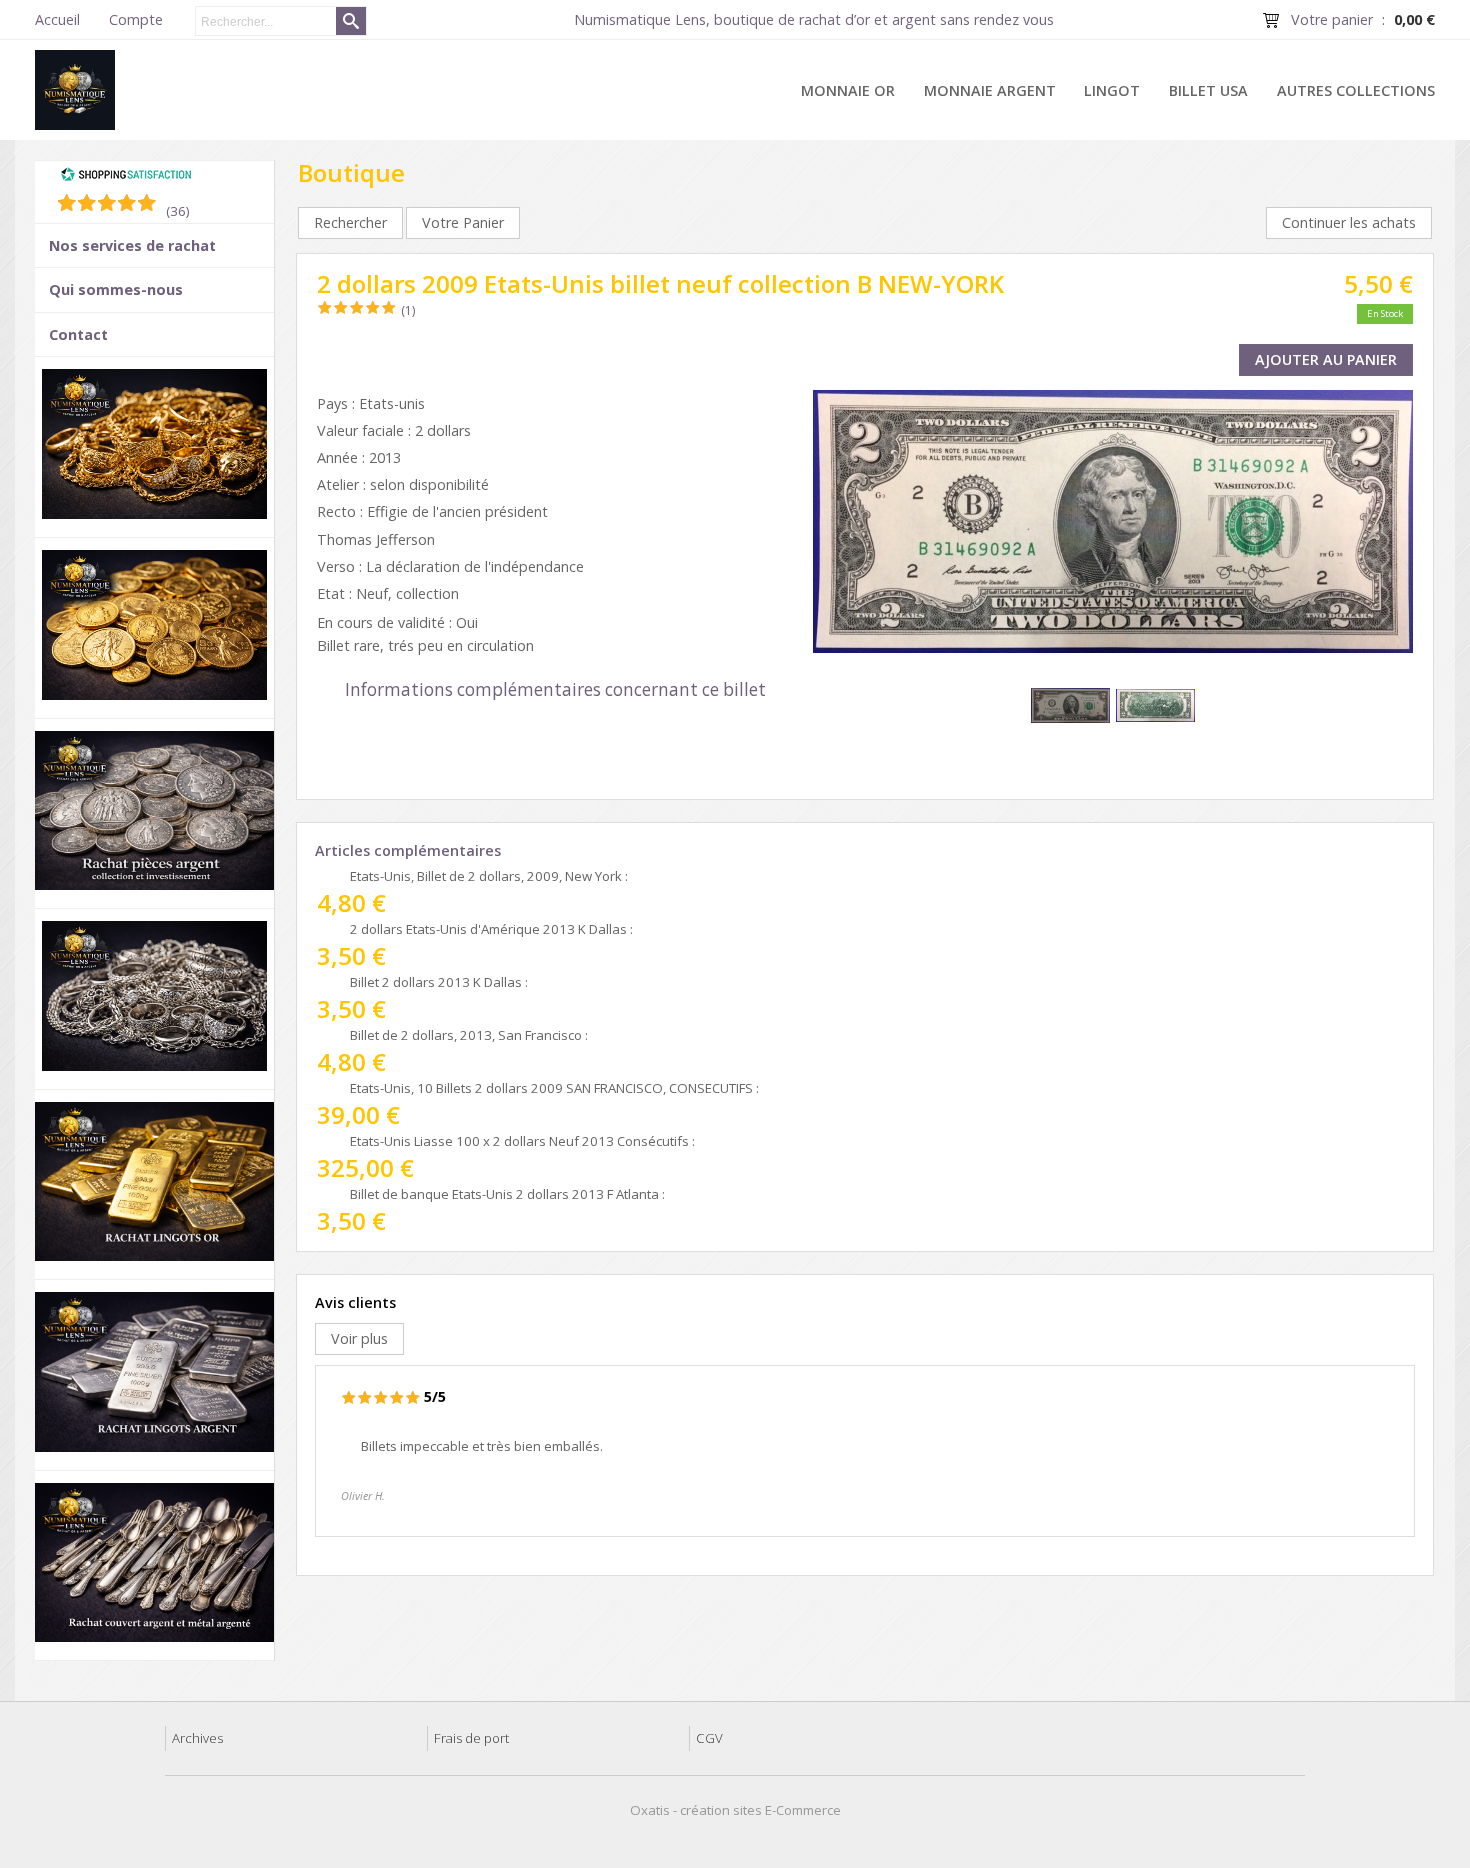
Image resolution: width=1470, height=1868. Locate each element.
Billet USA (1208, 90)
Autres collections (1356, 90)
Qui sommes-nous (116, 289)
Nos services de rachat (132, 245)
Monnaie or (848, 90)
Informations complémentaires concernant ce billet (555, 689)
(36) (178, 211)
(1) (408, 310)
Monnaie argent (990, 90)
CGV (709, 1738)
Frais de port (471, 1738)
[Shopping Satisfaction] (126, 177)
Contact (78, 334)
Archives (197, 1738)
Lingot (1112, 90)
